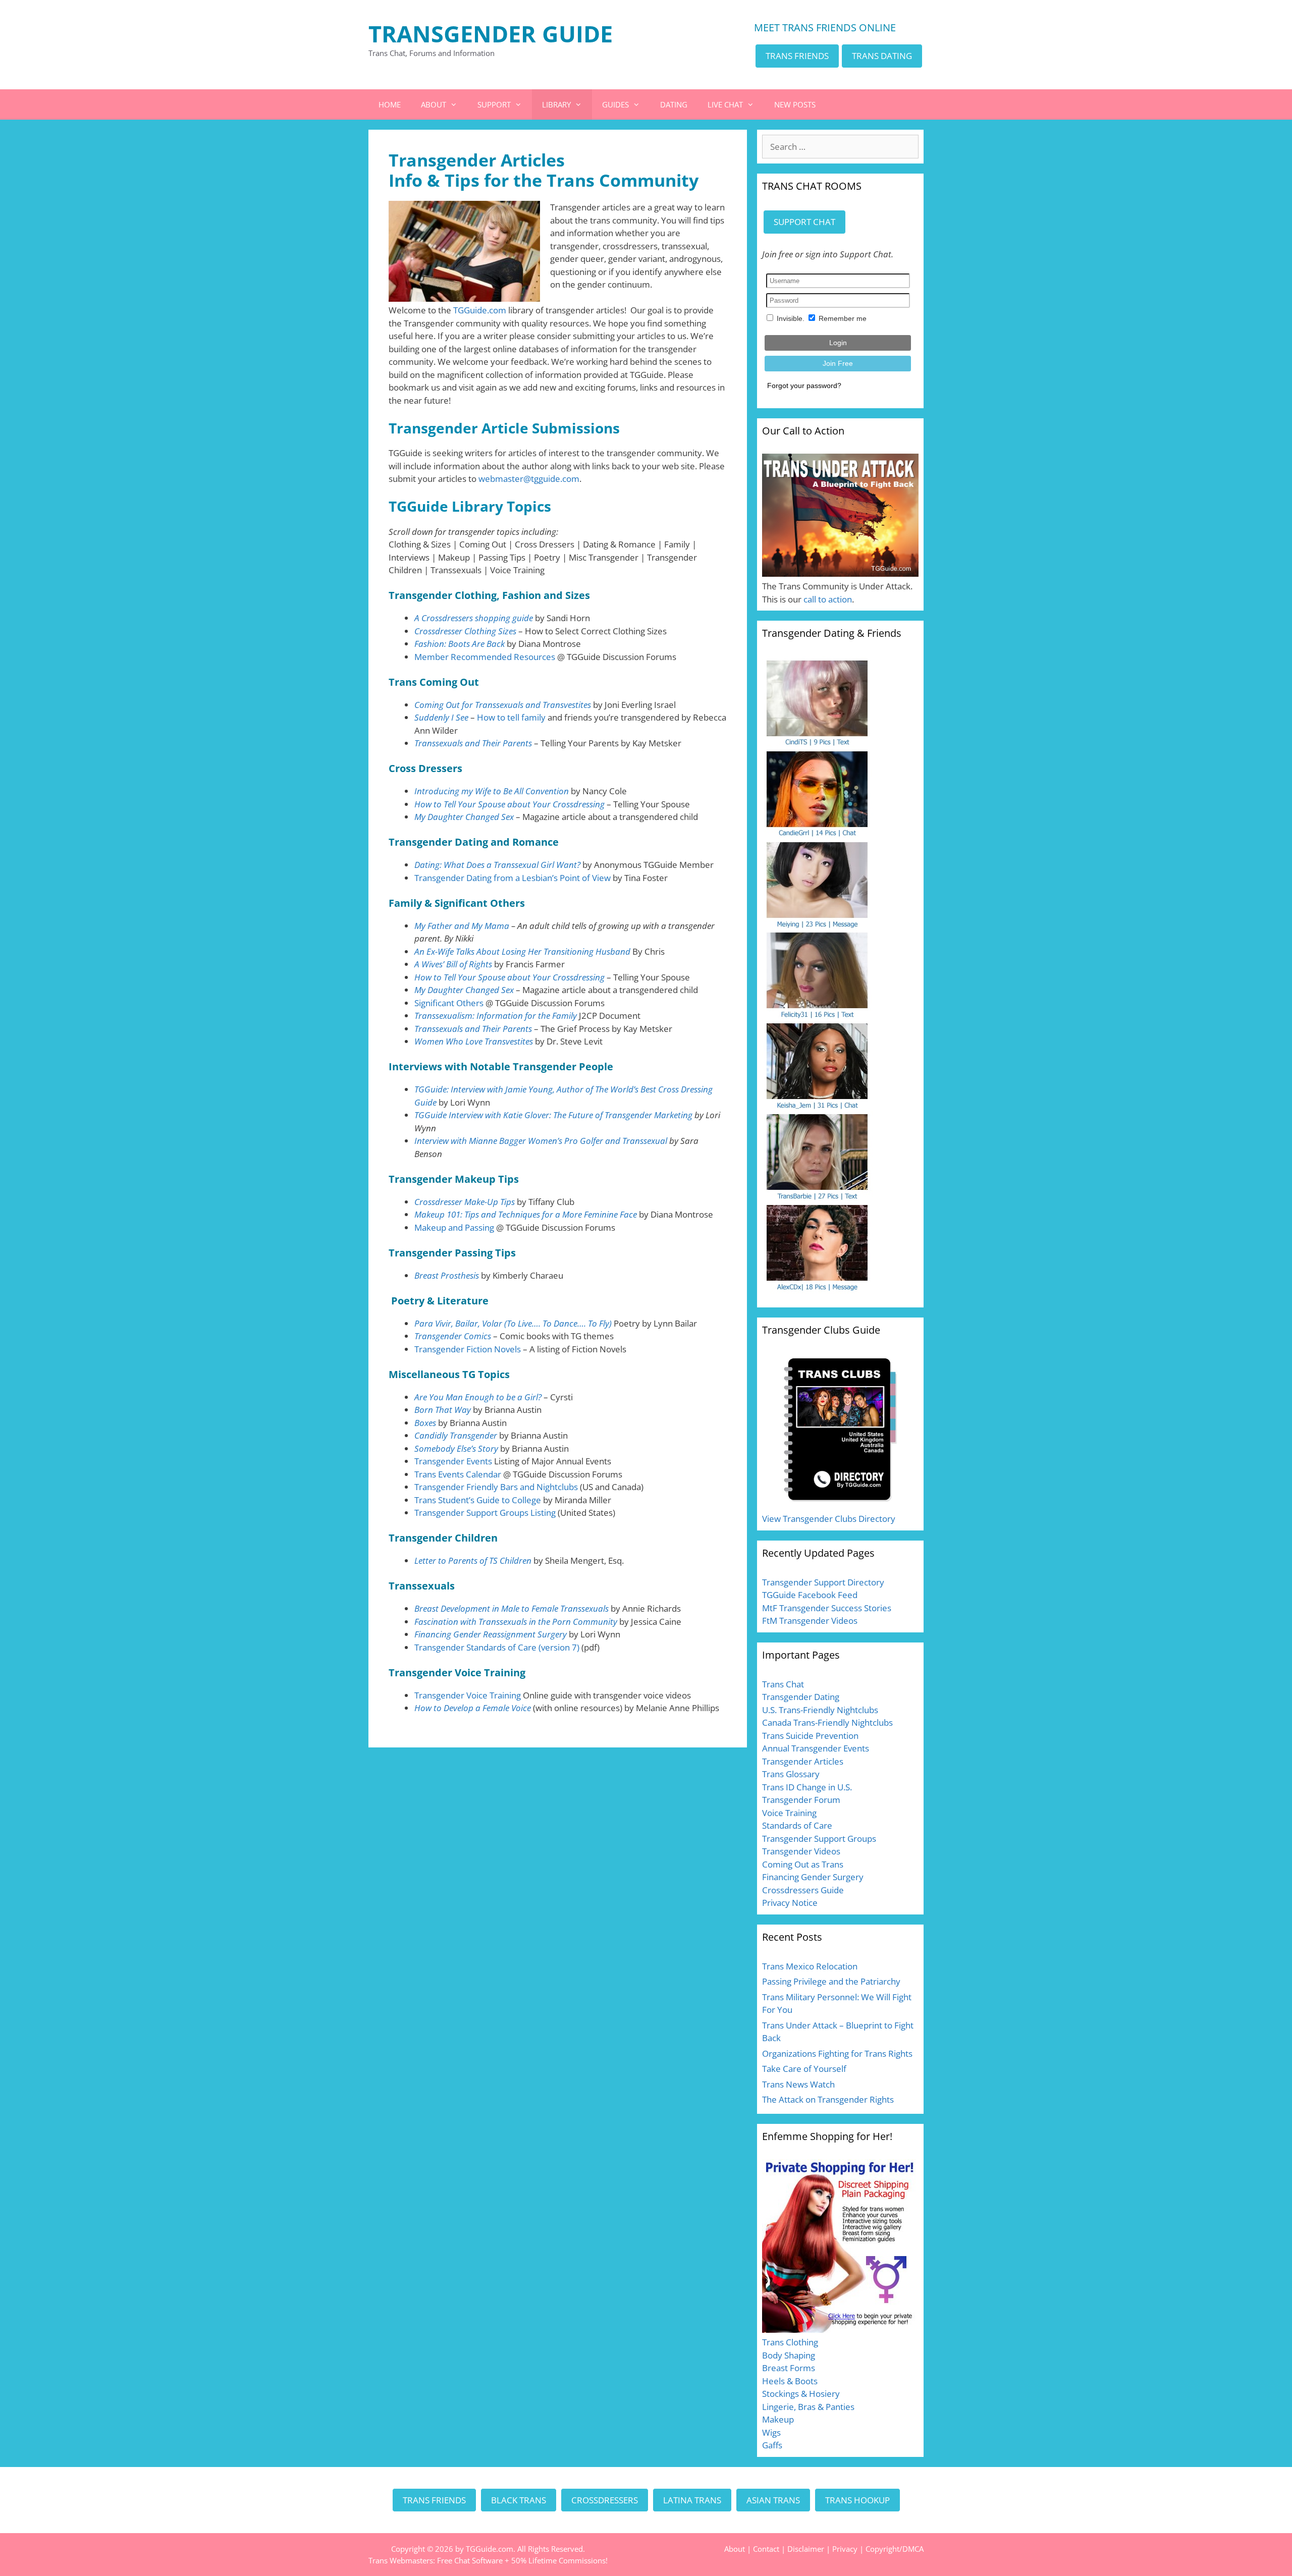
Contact (766, 2549)
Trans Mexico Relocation (810, 1966)
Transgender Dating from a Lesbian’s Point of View (513, 878)
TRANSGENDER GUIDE (491, 34)
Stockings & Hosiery (801, 2394)
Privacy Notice (790, 1903)
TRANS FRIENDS (797, 56)
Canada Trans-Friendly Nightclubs (827, 1722)
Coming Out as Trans (803, 1864)
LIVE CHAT (725, 104)
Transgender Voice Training (468, 1695)
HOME (390, 104)
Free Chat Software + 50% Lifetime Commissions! (522, 2560)
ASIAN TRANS (773, 2500)
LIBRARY (556, 104)
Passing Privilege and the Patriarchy (831, 1981)
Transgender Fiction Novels (468, 1349)
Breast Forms (789, 2368)
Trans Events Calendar (458, 1474)
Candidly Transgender (456, 1435)
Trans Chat (783, 1684)
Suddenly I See (441, 717)
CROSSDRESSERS (605, 2500)
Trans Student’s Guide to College (478, 1500)
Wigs (771, 2432)
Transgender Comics (453, 1336)
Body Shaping (789, 2355)
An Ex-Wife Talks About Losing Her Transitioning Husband (522, 951)
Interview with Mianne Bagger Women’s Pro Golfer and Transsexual (541, 1141)
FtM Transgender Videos (810, 1621)
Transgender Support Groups (819, 1839)
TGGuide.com (480, 310)
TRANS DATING (882, 56)
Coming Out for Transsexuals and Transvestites (503, 705)
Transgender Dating (801, 1697)
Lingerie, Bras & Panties (808, 2407)
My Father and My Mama (462, 926)
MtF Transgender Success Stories (827, 1608)
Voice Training (789, 1813)
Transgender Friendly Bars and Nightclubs (496, 1487)
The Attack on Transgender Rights (828, 2099)
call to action (828, 599)
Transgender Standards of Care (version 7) (497, 1647)
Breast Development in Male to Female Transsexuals (512, 1608)
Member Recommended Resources (485, 657)
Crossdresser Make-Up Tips (465, 1202)
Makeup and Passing (454, 1227)
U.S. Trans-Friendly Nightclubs (820, 1710)
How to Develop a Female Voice (473, 1708)
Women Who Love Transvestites (474, 1041)
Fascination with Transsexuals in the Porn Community (516, 1622)
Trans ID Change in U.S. (807, 1787)
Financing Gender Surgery (813, 1877)
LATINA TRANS (692, 2500)
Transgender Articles (803, 1761)
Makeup (778, 2419)
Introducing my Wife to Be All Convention (492, 791)
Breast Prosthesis (447, 1275)
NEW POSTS (795, 104)
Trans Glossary (791, 1774)
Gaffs (772, 2445)
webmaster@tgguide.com (529, 479)
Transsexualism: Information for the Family (496, 1016)
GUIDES (615, 104)
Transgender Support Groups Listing (485, 1513)
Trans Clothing (790, 2342)
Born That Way (443, 1410)
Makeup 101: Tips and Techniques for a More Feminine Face (526, 1214)
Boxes (426, 1423)
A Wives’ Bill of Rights (453, 964)
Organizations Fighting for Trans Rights (837, 2053)
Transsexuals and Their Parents (473, 743)
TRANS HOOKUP (857, 2500)
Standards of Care (797, 1825)
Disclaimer (806, 2549)
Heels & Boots (790, 2381)
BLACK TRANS (519, 2500)
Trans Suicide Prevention (810, 1736)
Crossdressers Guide (803, 1890)
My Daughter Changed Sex (464, 817)
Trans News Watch (798, 2084)
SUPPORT (494, 104)
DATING (674, 104)
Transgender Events (453, 1461)
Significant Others (449, 1003)
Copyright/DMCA (895, 2549)
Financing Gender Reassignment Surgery (491, 1634)
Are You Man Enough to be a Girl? (478, 1397)
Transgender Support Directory (823, 1582)
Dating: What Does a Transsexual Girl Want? (497, 865)
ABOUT (434, 104)
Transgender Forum (801, 1800)
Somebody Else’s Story (456, 1448)
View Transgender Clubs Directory (829, 1519)
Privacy (845, 2549)
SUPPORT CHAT (804, 222)
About (735, 2549)
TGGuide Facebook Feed (810, 1595)
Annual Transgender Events (816, 1748)
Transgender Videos (801, 1851)
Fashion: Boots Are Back (460, 644)
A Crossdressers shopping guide (474, 618)
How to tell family (511, 717)
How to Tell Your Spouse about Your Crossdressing (509, 804)
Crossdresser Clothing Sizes (465, 631)
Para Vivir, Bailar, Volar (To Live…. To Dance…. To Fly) (513, 1323)
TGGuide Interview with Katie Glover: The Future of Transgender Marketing (553, 1115)
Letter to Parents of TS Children (473, 1560)
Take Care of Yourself (804, 2069)
